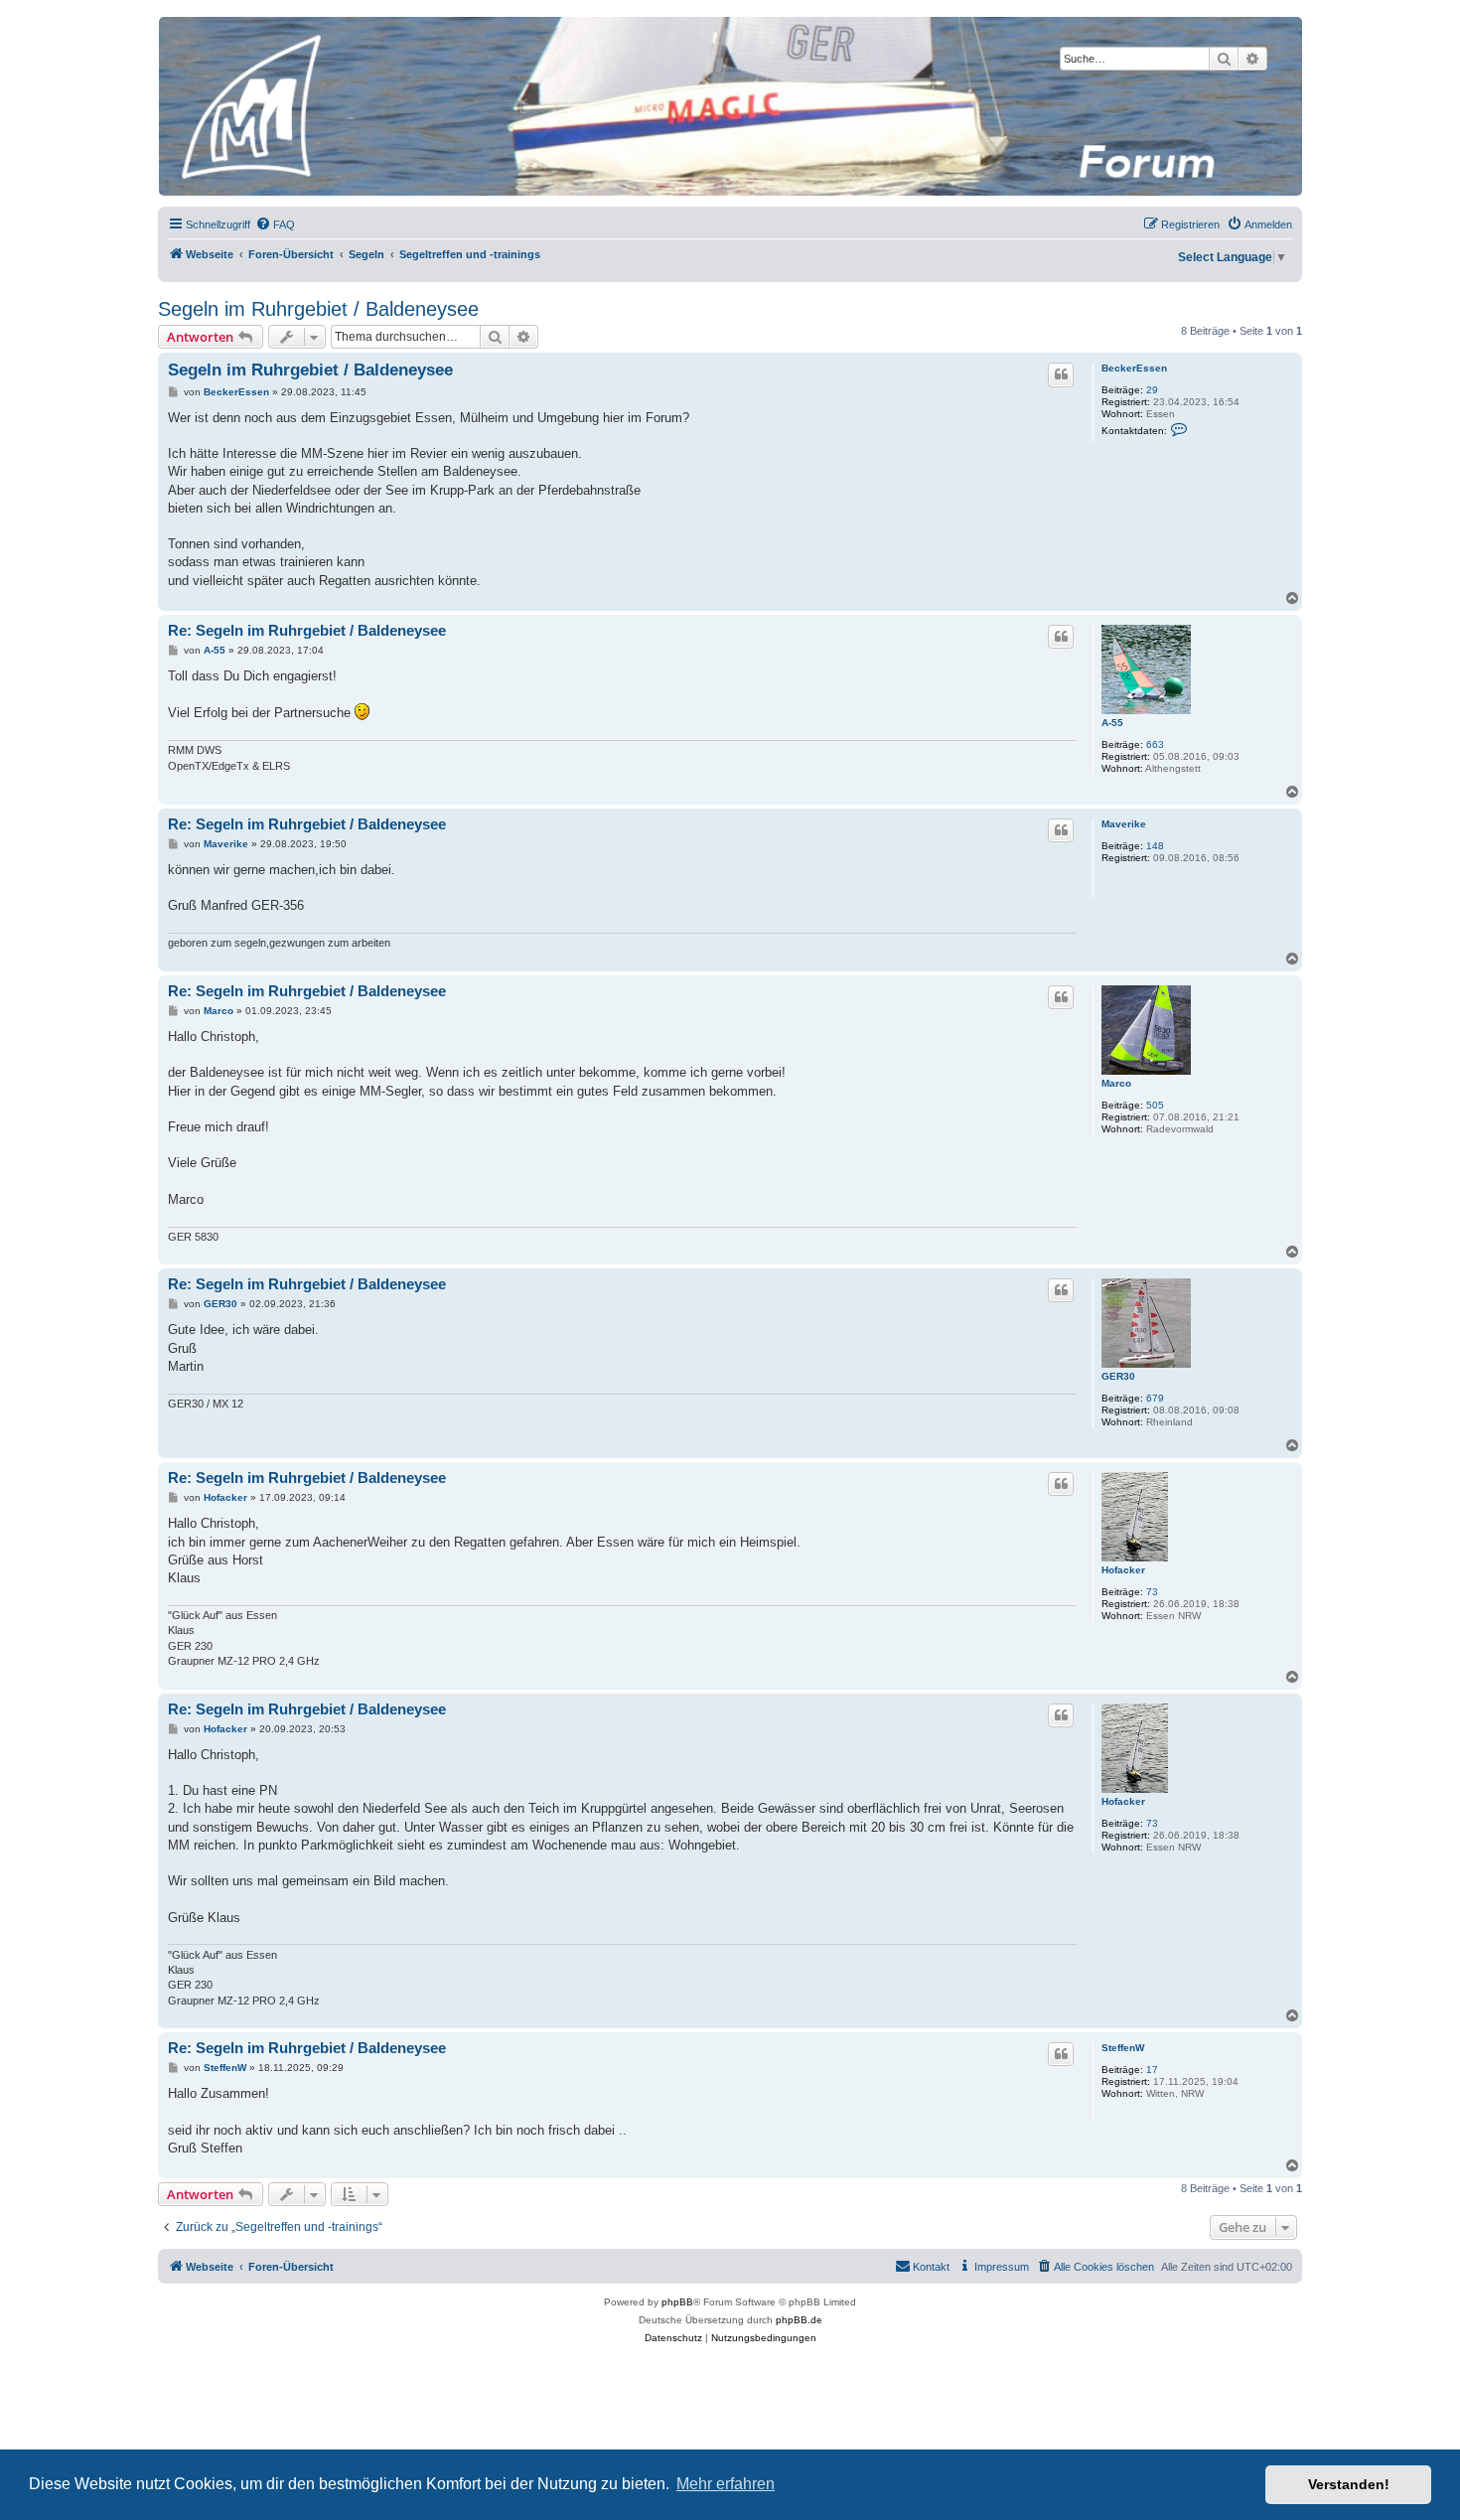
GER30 (1118, 1376)
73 (1152, 1592)
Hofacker (1123, 1570)
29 (1152, 390)
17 (1152, 2070)
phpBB (677, 2302)
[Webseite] (729, 106)
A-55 (1112, 723)
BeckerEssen (1134, 368)
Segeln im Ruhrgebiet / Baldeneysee (318, 309)
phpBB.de (799, 2320)
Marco (1116, 1083)
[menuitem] (275, 224)
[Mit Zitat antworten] (1061, 374)
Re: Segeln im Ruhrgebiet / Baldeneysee (307, 630)
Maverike (1124, 824)
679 (1155, 1398)
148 (1155, 846)
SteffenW (1123, 2048)
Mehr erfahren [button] (726, 2484)
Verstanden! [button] (1349, 2484)
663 (1155, 744)
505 (1155, 1105)
